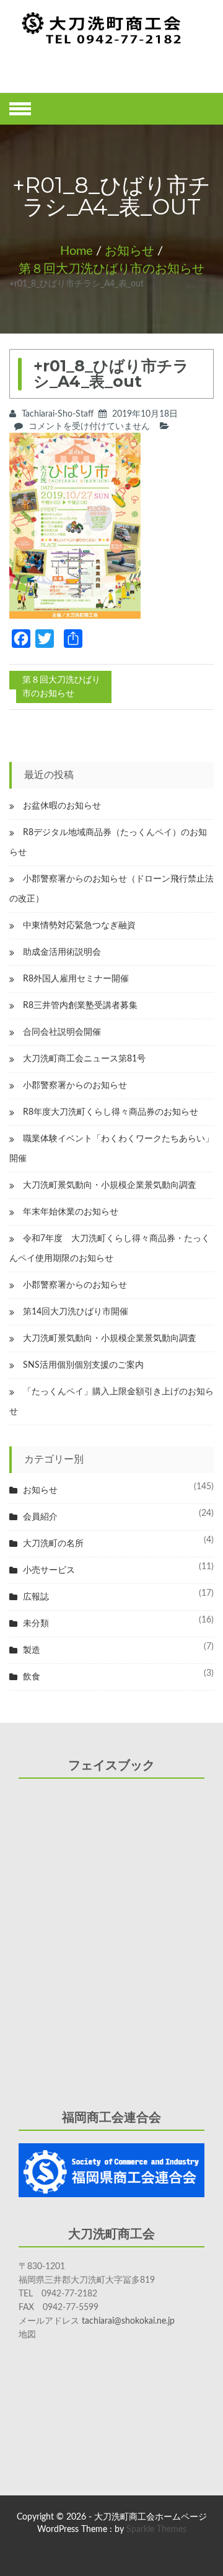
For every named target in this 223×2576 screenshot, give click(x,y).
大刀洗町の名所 (53, 1544)
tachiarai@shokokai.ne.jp (128, 2321)
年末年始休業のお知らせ (71, 1212)
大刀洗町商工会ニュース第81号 (84, 1059)
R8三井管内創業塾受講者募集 (80, 1006)
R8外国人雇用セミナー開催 (76, 979)
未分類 (36, 1624)
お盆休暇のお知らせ (62, 806)
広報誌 (36, 1597)
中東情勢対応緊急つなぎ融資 (79, 926)
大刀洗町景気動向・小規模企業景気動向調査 (110, 1185)
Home (77, 251)
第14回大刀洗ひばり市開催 (76, 1312)
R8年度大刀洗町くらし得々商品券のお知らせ (111, 1112)
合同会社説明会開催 (62, 1032)
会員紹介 (40, 1517)
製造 (32, 1650)
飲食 (32, 1677)
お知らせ (129, 251)
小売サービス (49, 1570)
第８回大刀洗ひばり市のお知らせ (111, 269)
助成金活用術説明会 (62, 952)
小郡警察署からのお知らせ (75, 1086)
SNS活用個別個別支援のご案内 (83, 1365)
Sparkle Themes (156, 2530)
